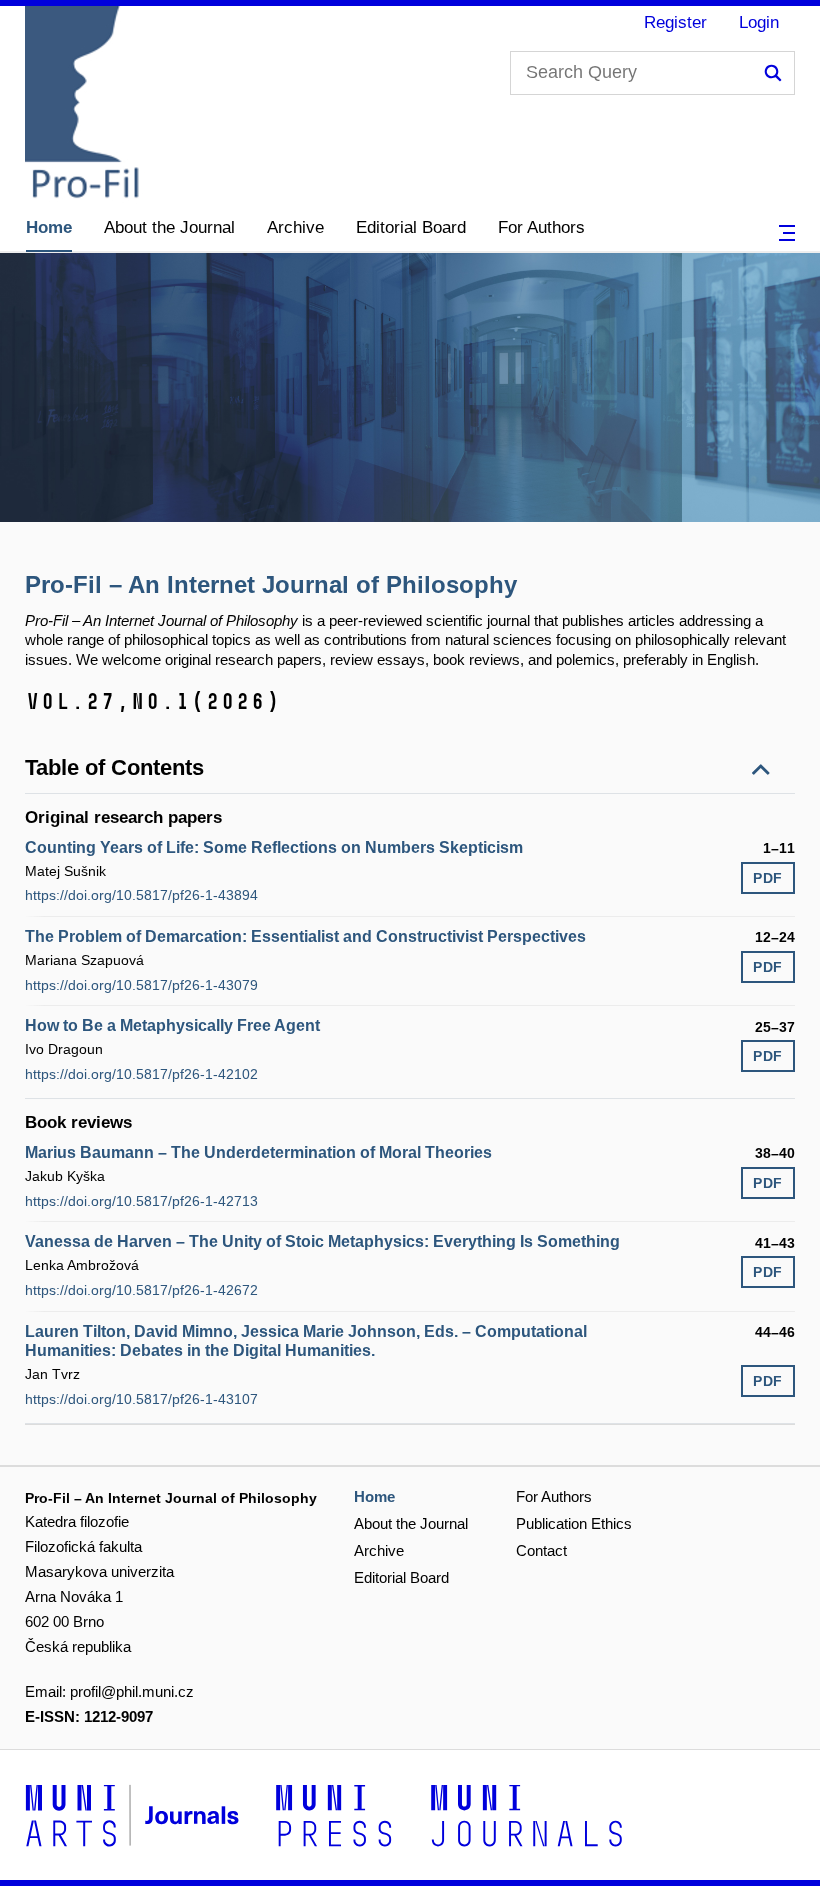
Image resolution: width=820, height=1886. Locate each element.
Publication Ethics (574, 1523)
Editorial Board (411, 227)
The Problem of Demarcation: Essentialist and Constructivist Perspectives (305, 936)
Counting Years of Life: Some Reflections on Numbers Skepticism (274, 847)
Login (759, 22)
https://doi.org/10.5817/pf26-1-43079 (141, 985)
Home (49, 227)
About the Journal (169, 227)
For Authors (541, 227)
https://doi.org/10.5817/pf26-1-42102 (141, 1074)
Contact (541, 1550)
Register (675, 22)
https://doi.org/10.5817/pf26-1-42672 (141, 1290)
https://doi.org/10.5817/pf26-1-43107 (141, 1399)
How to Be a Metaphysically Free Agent (172, 1025)
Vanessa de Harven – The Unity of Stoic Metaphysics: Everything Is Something (322, 1241)
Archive (295, 227)
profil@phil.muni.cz (132, 1691)
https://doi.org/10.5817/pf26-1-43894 (141, 895)
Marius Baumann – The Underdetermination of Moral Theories (258, 1152)
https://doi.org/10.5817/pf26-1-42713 (141, 1201)
